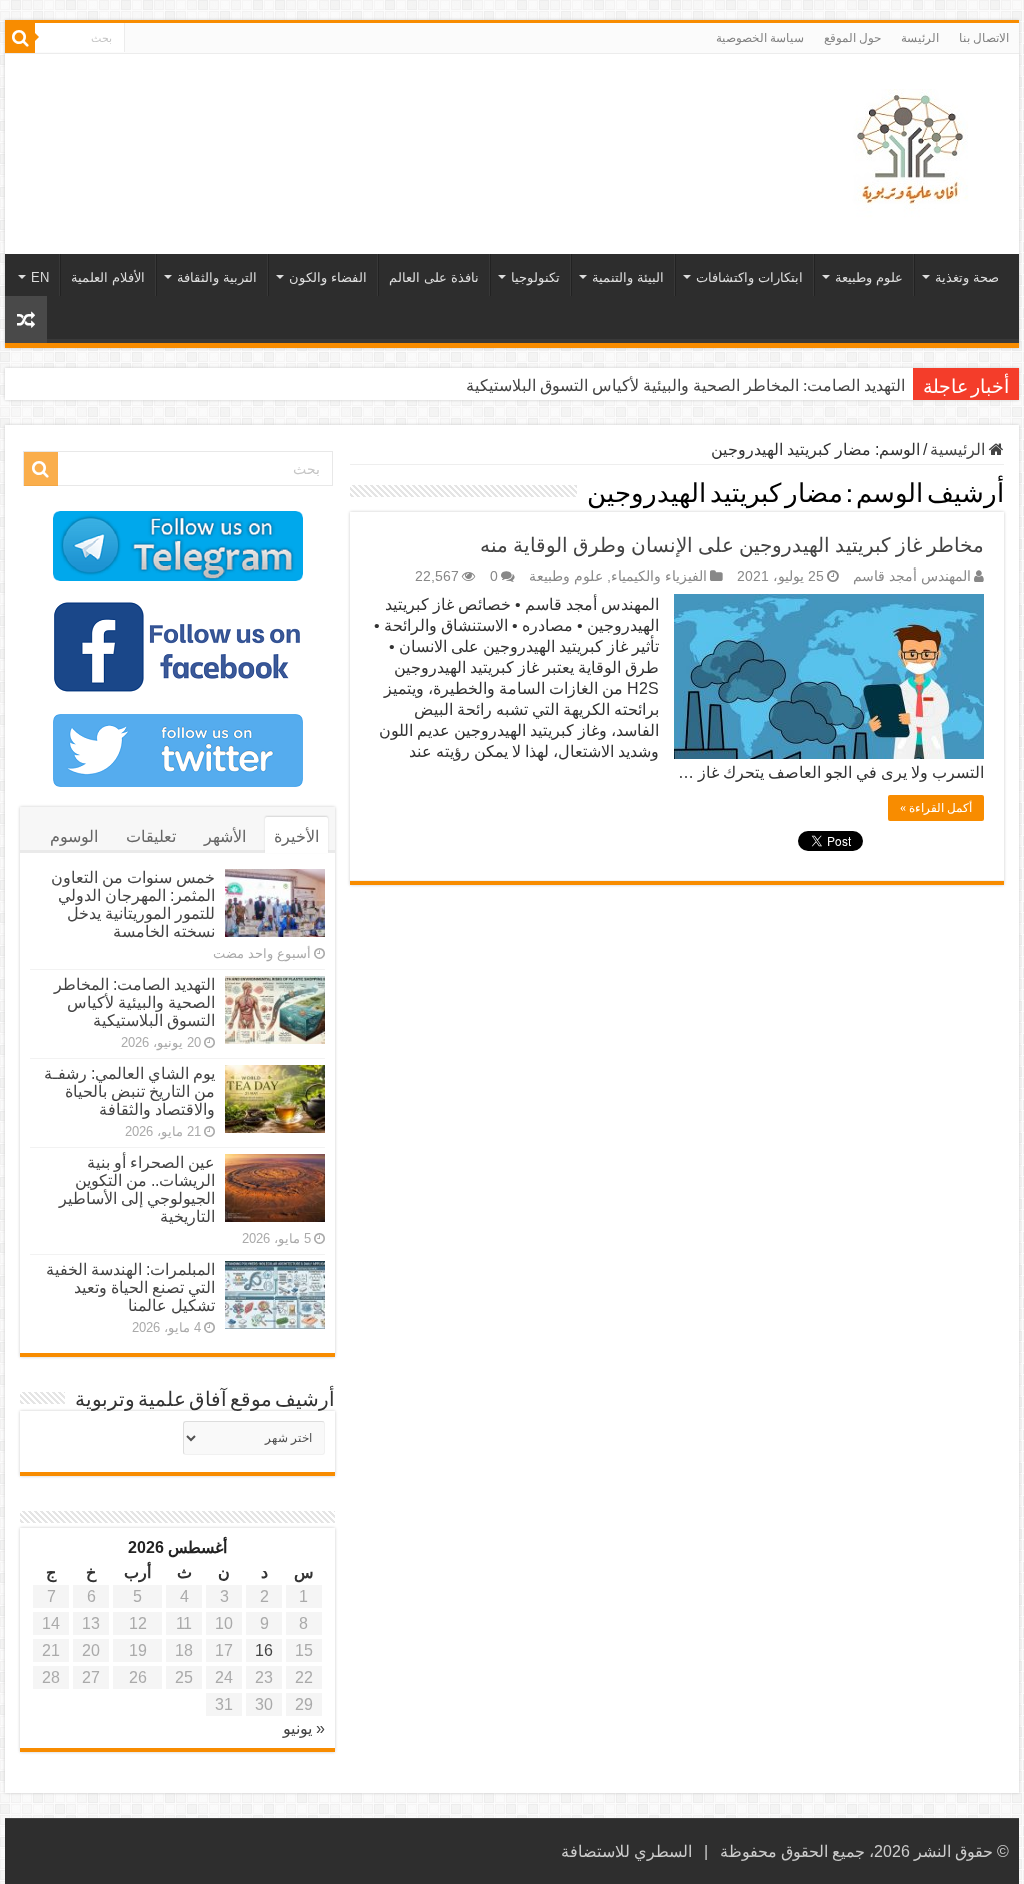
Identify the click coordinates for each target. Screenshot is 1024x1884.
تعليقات (151, 836)
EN (40, 277)
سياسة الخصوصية (760, 38)
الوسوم (74, 836)
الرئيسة (920, 38)
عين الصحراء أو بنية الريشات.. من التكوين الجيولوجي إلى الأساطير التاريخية (137, 1189)
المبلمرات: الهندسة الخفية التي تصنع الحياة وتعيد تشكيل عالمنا (130, 1287)
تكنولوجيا (535, 277)
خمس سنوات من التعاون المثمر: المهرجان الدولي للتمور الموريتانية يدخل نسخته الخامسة (133, 904)
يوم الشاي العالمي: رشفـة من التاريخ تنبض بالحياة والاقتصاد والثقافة (129, 1091)
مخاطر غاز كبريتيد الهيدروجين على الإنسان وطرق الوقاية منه (732, 545)
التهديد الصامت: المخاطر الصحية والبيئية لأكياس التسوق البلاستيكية (685, 385)
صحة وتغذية (967, 277)
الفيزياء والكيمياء (659, 576)
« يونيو (304, 1728)
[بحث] (20, 38)
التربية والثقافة (217, 277)
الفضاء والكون (328, 277)
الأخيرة (296, 836)
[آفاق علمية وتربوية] (914, 150)
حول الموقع (852, 38)
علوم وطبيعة (869, 277)
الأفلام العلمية (108, 277)
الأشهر (225, 836)
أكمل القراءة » (936, 808)
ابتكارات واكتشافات (749, 277)
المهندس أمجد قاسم (912, 576)
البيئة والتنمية (628, 277)
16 (264, 1650)
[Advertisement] (384, 119)
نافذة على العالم (434, 277)
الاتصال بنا (984, 38)
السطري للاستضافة (626, 1851)
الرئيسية (959, 449)
